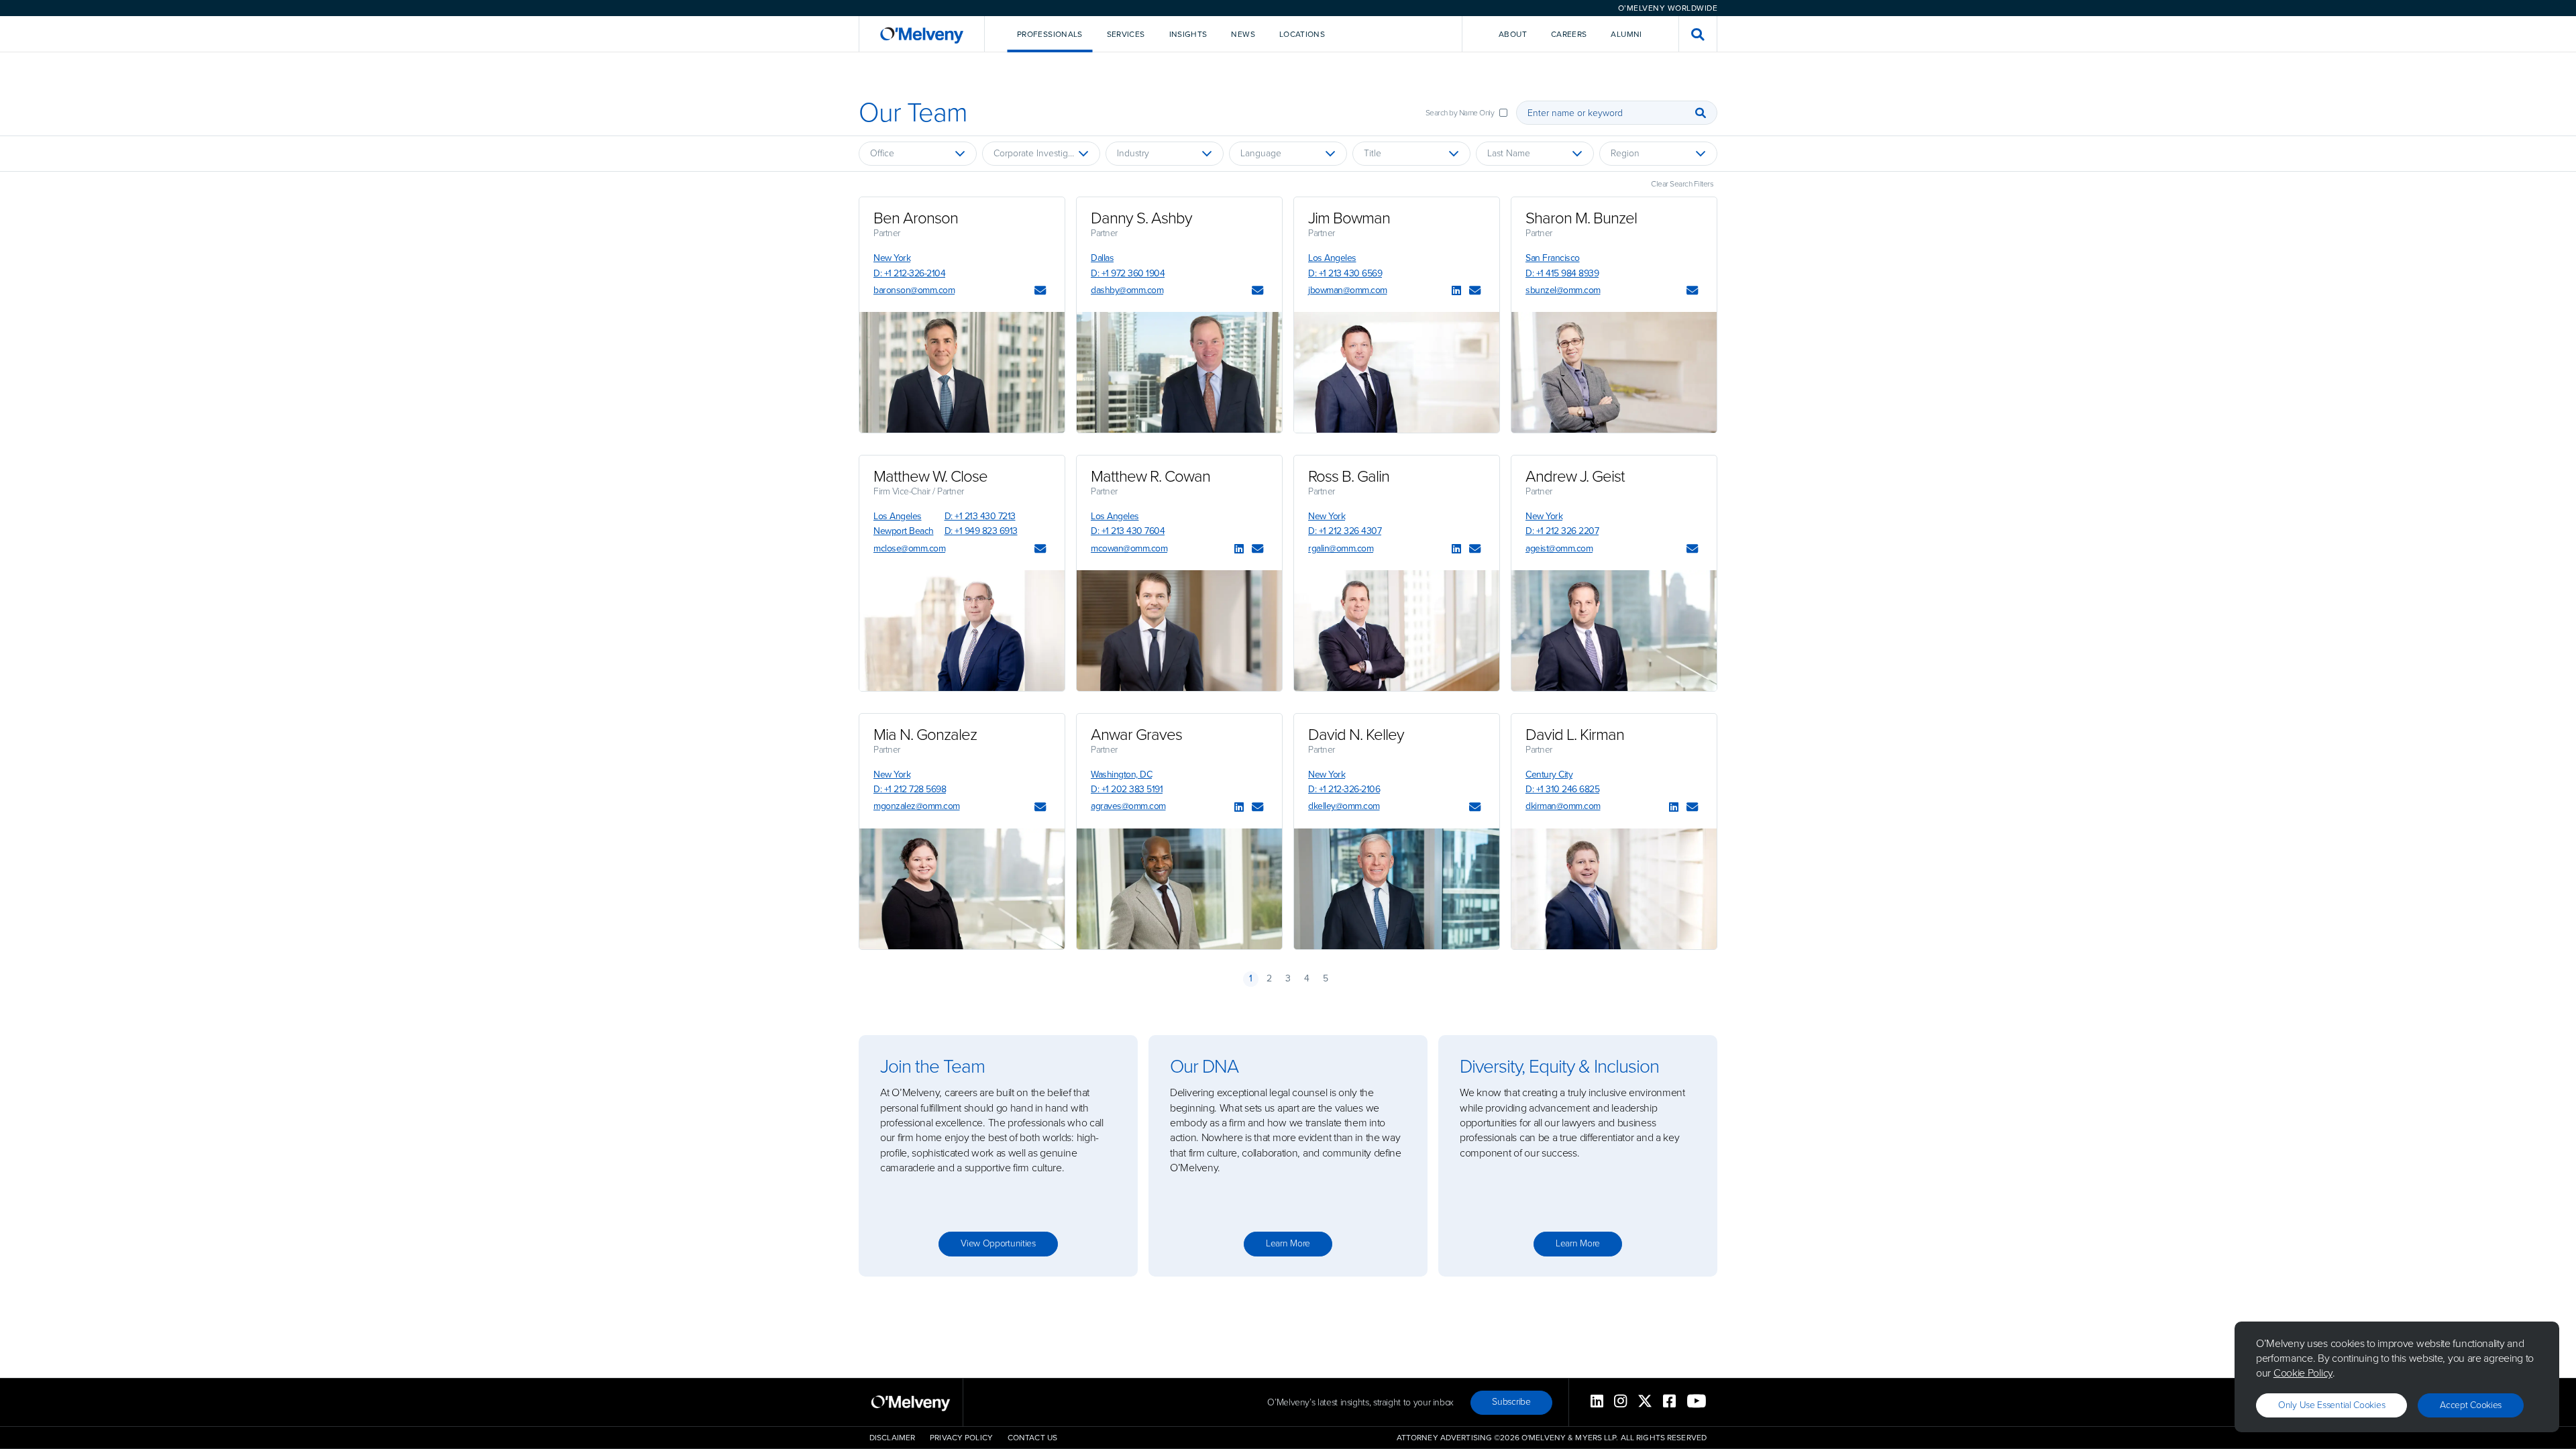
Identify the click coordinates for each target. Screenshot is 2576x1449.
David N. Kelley (1356, 735)
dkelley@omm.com (1344, 806)
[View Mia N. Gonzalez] (962, 889)
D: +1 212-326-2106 (1344, 789)
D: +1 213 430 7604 (1128, 531)
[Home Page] (922, 34)
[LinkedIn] (1456, 291)
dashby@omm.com (1127, 290)
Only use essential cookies (2331, 1405)
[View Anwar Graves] (1179, 889)
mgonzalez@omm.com (917, 806)
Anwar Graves (1136, 735)
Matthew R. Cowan (1150, 476)
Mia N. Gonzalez (925, 735)
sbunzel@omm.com (1563, 290)
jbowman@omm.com (1348, 290)
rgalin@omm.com (1341, 548)
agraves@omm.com (1128, 806)
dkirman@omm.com (1563, 806)
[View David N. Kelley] (1397, 889)
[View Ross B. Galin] (1397, 631)
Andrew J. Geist (1575, 476)
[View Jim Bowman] (1397, 372)
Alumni (1626, 34)
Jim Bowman (1349, 218)
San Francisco (1553, 258)
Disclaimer (892, 1438)
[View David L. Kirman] (1614, 889)
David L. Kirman (1575, 735)
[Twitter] (1645, 1402)
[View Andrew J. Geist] (1614, 631)
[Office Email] (1040, 291)
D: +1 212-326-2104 (909, 273)
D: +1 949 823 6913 (981, 531)
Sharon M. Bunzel (1581, 218)
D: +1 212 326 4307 (1345, 531)
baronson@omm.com (914, 290)
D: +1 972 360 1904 (1128, 273)
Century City (1549, 774)
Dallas (1102, 258)
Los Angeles (1332, 258)
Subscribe (1511, 1402)
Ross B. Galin (1349, 476)
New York (892, 258)
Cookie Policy (2303, 1373)
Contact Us (1032, 1438)
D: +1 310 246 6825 (1562, 789)
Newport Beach (904, 531)
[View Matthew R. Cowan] (1179, 631)
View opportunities (998, 1243)
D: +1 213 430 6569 (1345, 273)
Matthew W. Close (930, 476)
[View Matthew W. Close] (962, 631)
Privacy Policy (961, 1438)
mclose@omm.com (909, 548)
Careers (1569, 34)
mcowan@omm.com (1129, 548)
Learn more (1288, 1243)
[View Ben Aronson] (962, 372)
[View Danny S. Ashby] (1179, 372)
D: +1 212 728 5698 (910, 789)
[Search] (1701, 113)
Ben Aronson (916, 218)
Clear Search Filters (1682, 184)
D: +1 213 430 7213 (980, 516)
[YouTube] (1697, 1402)
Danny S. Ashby (1141, 218)
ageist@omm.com (1559, 548)
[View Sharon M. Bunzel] (1614, 372)
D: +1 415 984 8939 (1562, 273)
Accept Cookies (2471, 1405)
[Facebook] (1669, 1402)
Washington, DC (1121, 774)
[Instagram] (1620, 1402)
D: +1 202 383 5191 (1127, 789)
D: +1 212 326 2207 (1562, 531)
